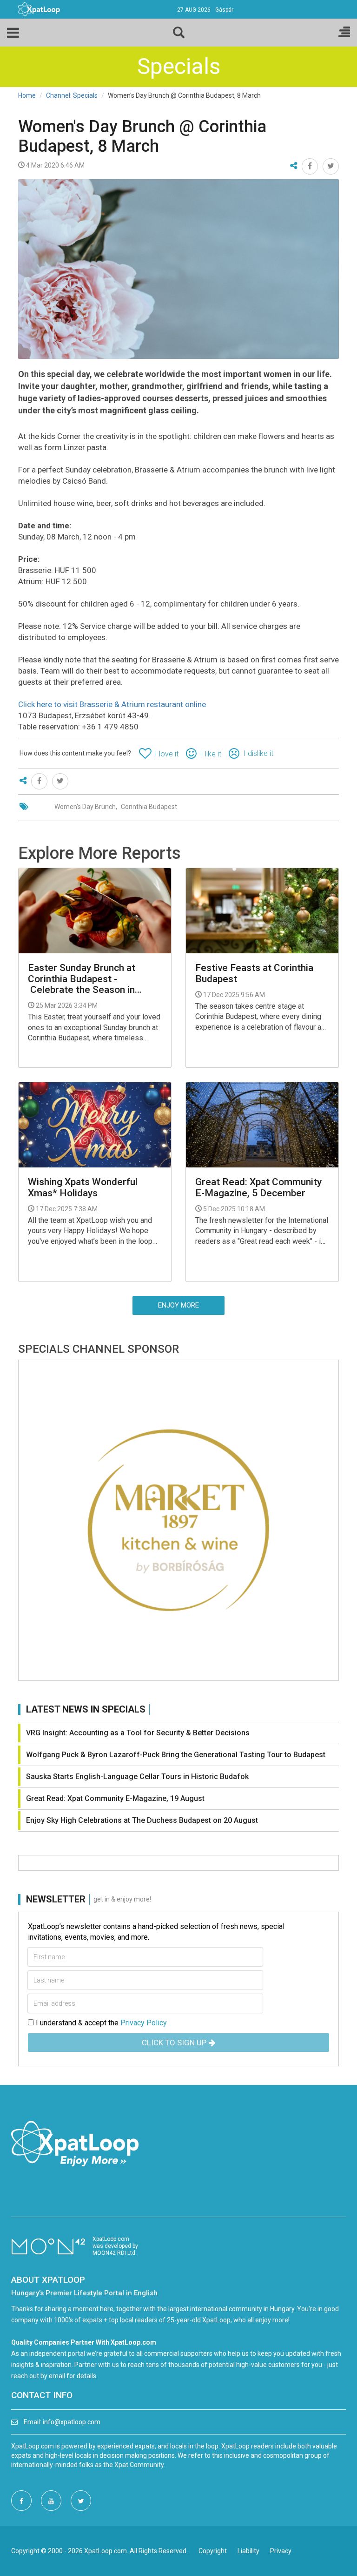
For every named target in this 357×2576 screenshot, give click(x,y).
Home (27, 95)
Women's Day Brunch (85, 807)
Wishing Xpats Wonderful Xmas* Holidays (83, 1187)
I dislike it (258, 753)
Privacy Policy (144, 2023)
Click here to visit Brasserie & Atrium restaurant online (112, 704)
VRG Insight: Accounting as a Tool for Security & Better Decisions (138, 1733)
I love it (167, 754)
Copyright (213, 2551)
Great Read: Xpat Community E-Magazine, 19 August (115, 1798)
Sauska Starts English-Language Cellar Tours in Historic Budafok (137, 1777)
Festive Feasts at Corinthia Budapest (254, 973)
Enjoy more (178, 1305)
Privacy (281, 2551)
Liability (248, 2551)
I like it (211, 754)
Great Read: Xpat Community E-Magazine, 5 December (258, 1187)
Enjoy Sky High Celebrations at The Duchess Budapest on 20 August (142, 1820)
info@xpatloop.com (72, 2422)
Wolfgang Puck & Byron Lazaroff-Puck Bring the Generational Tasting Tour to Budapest (176, 1755)
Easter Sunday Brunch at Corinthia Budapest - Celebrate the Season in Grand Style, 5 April (82, 979)
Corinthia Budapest (149, 807)
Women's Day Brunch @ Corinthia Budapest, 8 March (142, 136)
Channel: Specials (72, 95)
